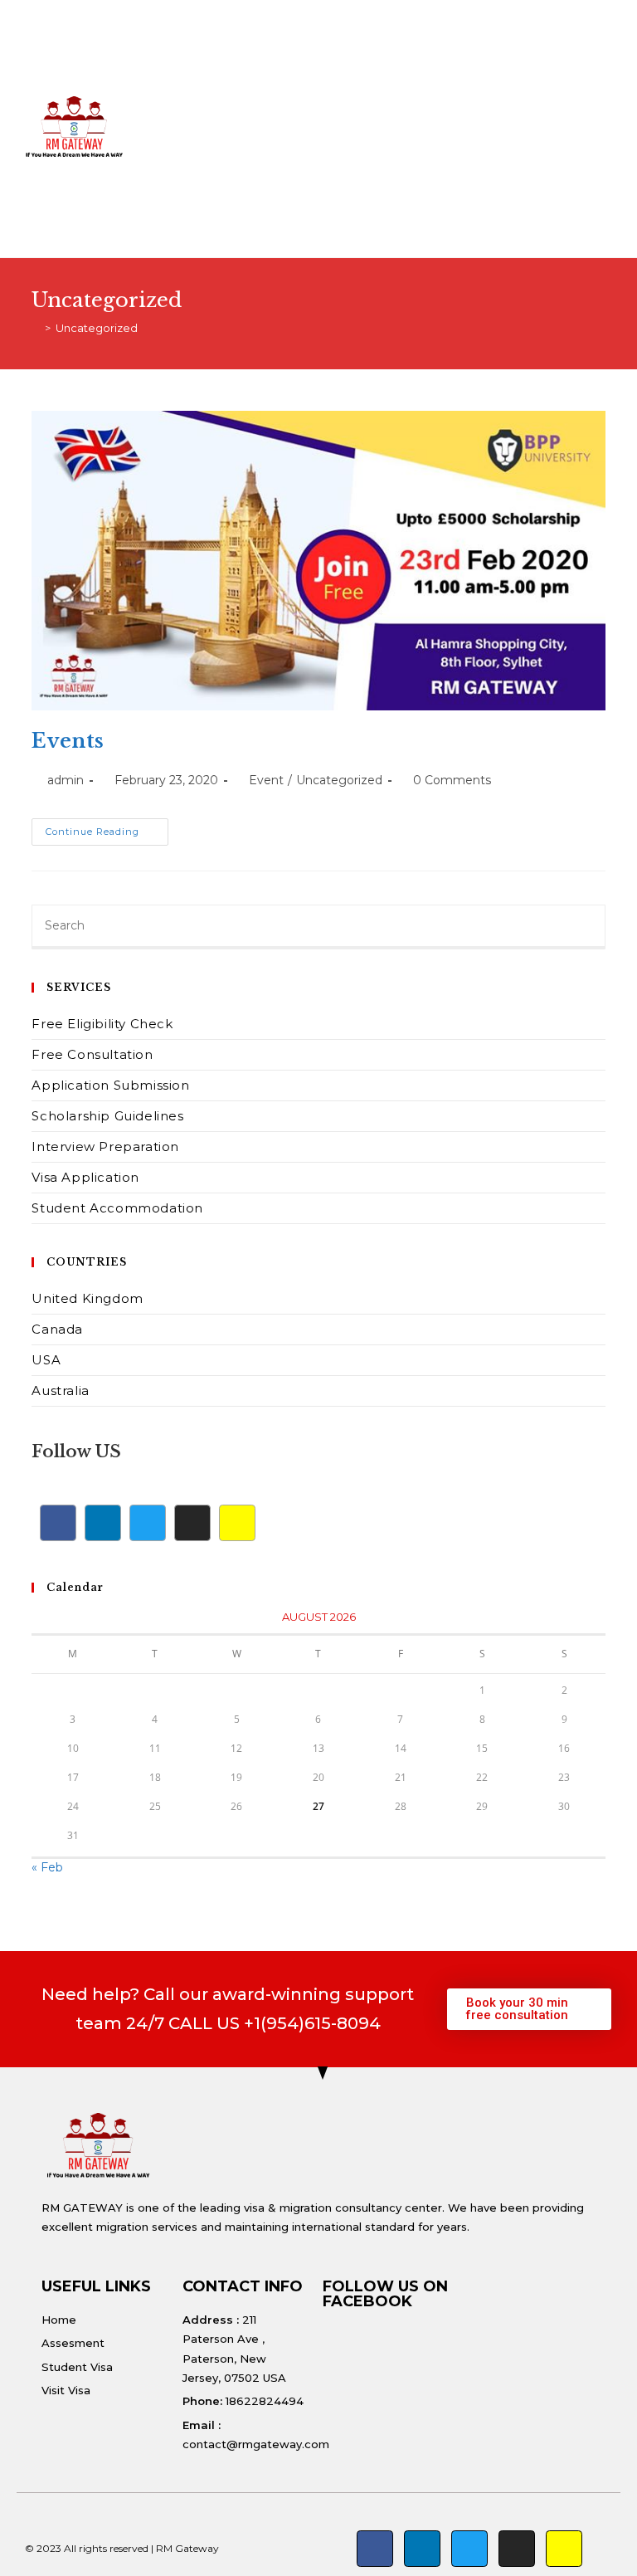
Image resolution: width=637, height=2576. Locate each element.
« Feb (47, 1867)
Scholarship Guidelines (107, 1116)
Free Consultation (92, 1054)
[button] (427, 129)
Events (68, 741)
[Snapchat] (237, 1523)
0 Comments (452, 780)
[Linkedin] (103, 1523)
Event (266, 780)
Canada (57, 1329)
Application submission (110, 1085)
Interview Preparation (105, 1147)
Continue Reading (107, 828)
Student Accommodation (117, 1208)
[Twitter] (148, 1523)
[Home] (36, 328)
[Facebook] (58, 1523)
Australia (60, 1390)
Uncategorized (97, 328)
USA (46, 1360)
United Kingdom (87, 1298)
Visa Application (85, 1177)
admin (66, 780)
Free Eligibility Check (102, 1024)
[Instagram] (192, 1523)
